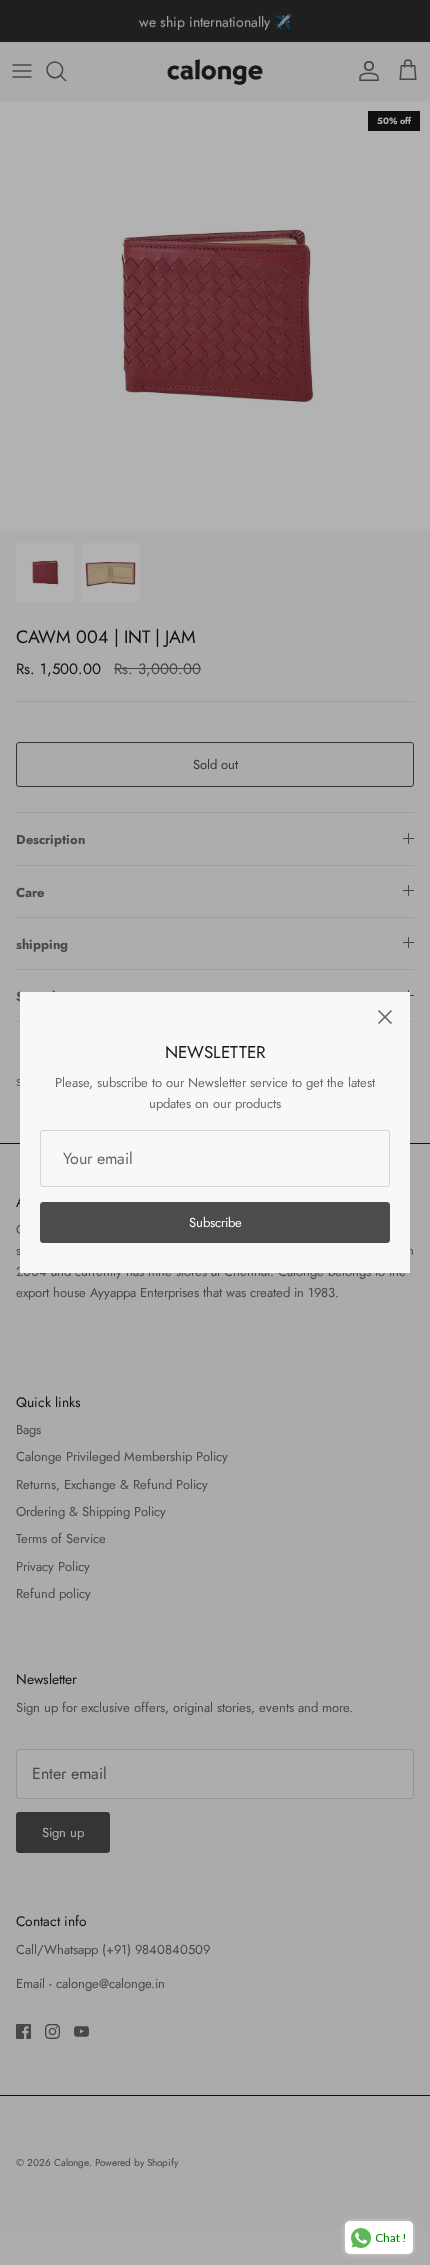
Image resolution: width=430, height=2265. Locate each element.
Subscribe (215, 1222)
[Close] (385, 1017)
